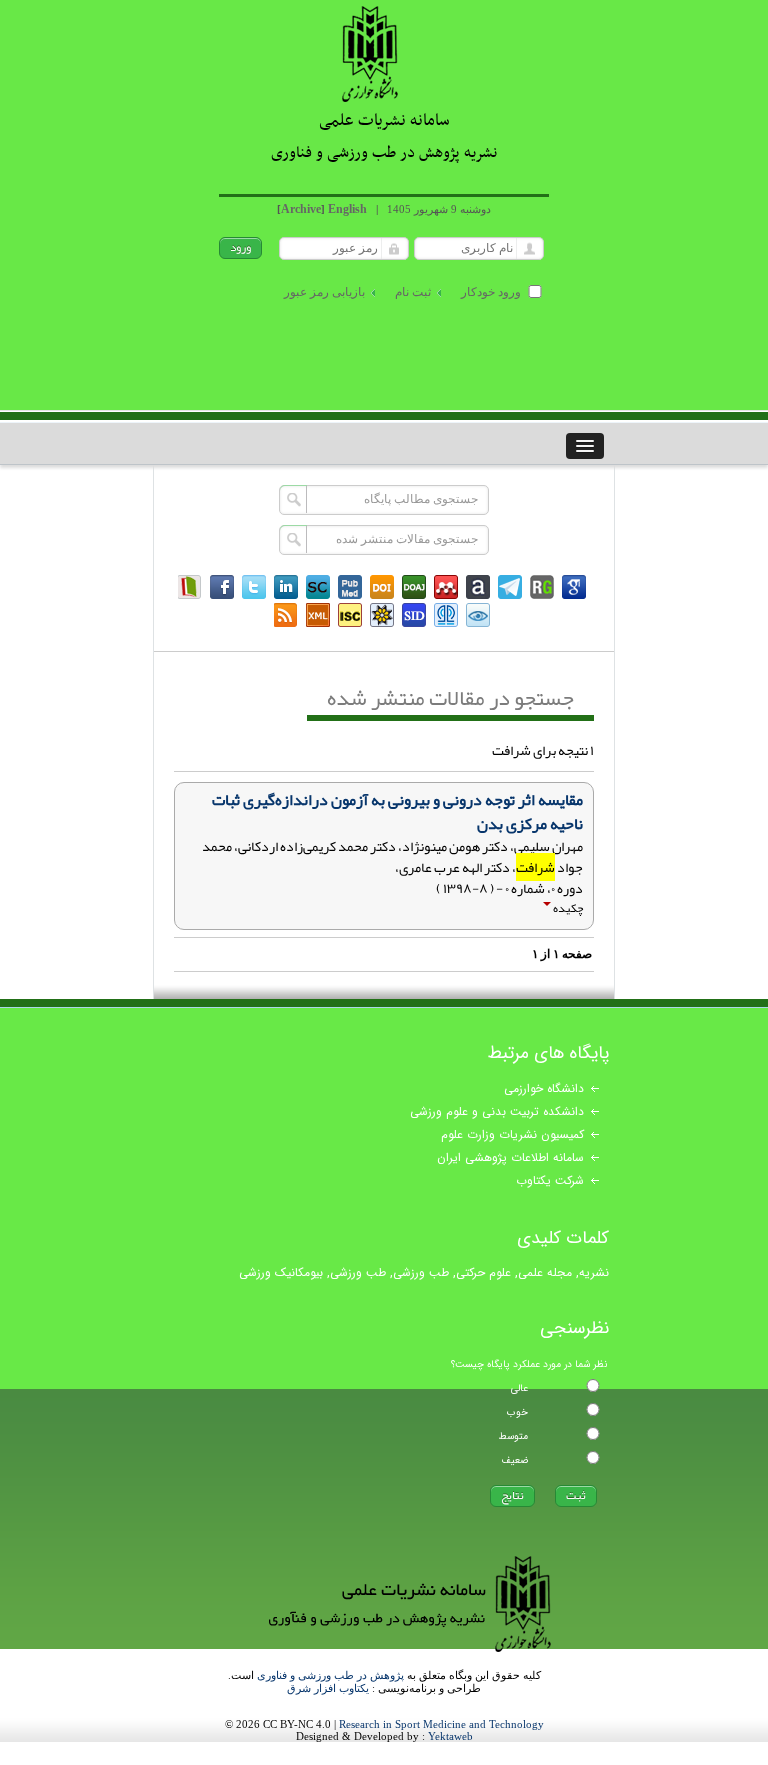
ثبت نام (413, 292)
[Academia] (478, 587)
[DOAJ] (414, 587)
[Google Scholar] (574, 587)
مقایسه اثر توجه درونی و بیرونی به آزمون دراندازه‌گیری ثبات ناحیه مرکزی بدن (397, 812)
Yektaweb (450, 1736)
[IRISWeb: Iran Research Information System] (478, 615)
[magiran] (190, 587)
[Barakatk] (446, 615)
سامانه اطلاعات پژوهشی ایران (510, 1157)
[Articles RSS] (286, 615)
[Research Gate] (542, 587)
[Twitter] (254, 587)
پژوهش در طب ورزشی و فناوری (330, 1675)
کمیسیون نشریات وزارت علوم (512, 1134)
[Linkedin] (286, 587)
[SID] (414, 615)
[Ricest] (382, 615)
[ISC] (350, 615)
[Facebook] (222, 587)
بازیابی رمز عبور (324, 292)
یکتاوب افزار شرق (328, 1688)
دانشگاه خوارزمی (544, 1088)
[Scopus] (318, 587)
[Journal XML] (318, 615)
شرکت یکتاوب (550, 1180)
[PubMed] (350, 587)
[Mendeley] (446, 587)
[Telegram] (510, 587)
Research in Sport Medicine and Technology (441, 1724)
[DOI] (382, 587)
